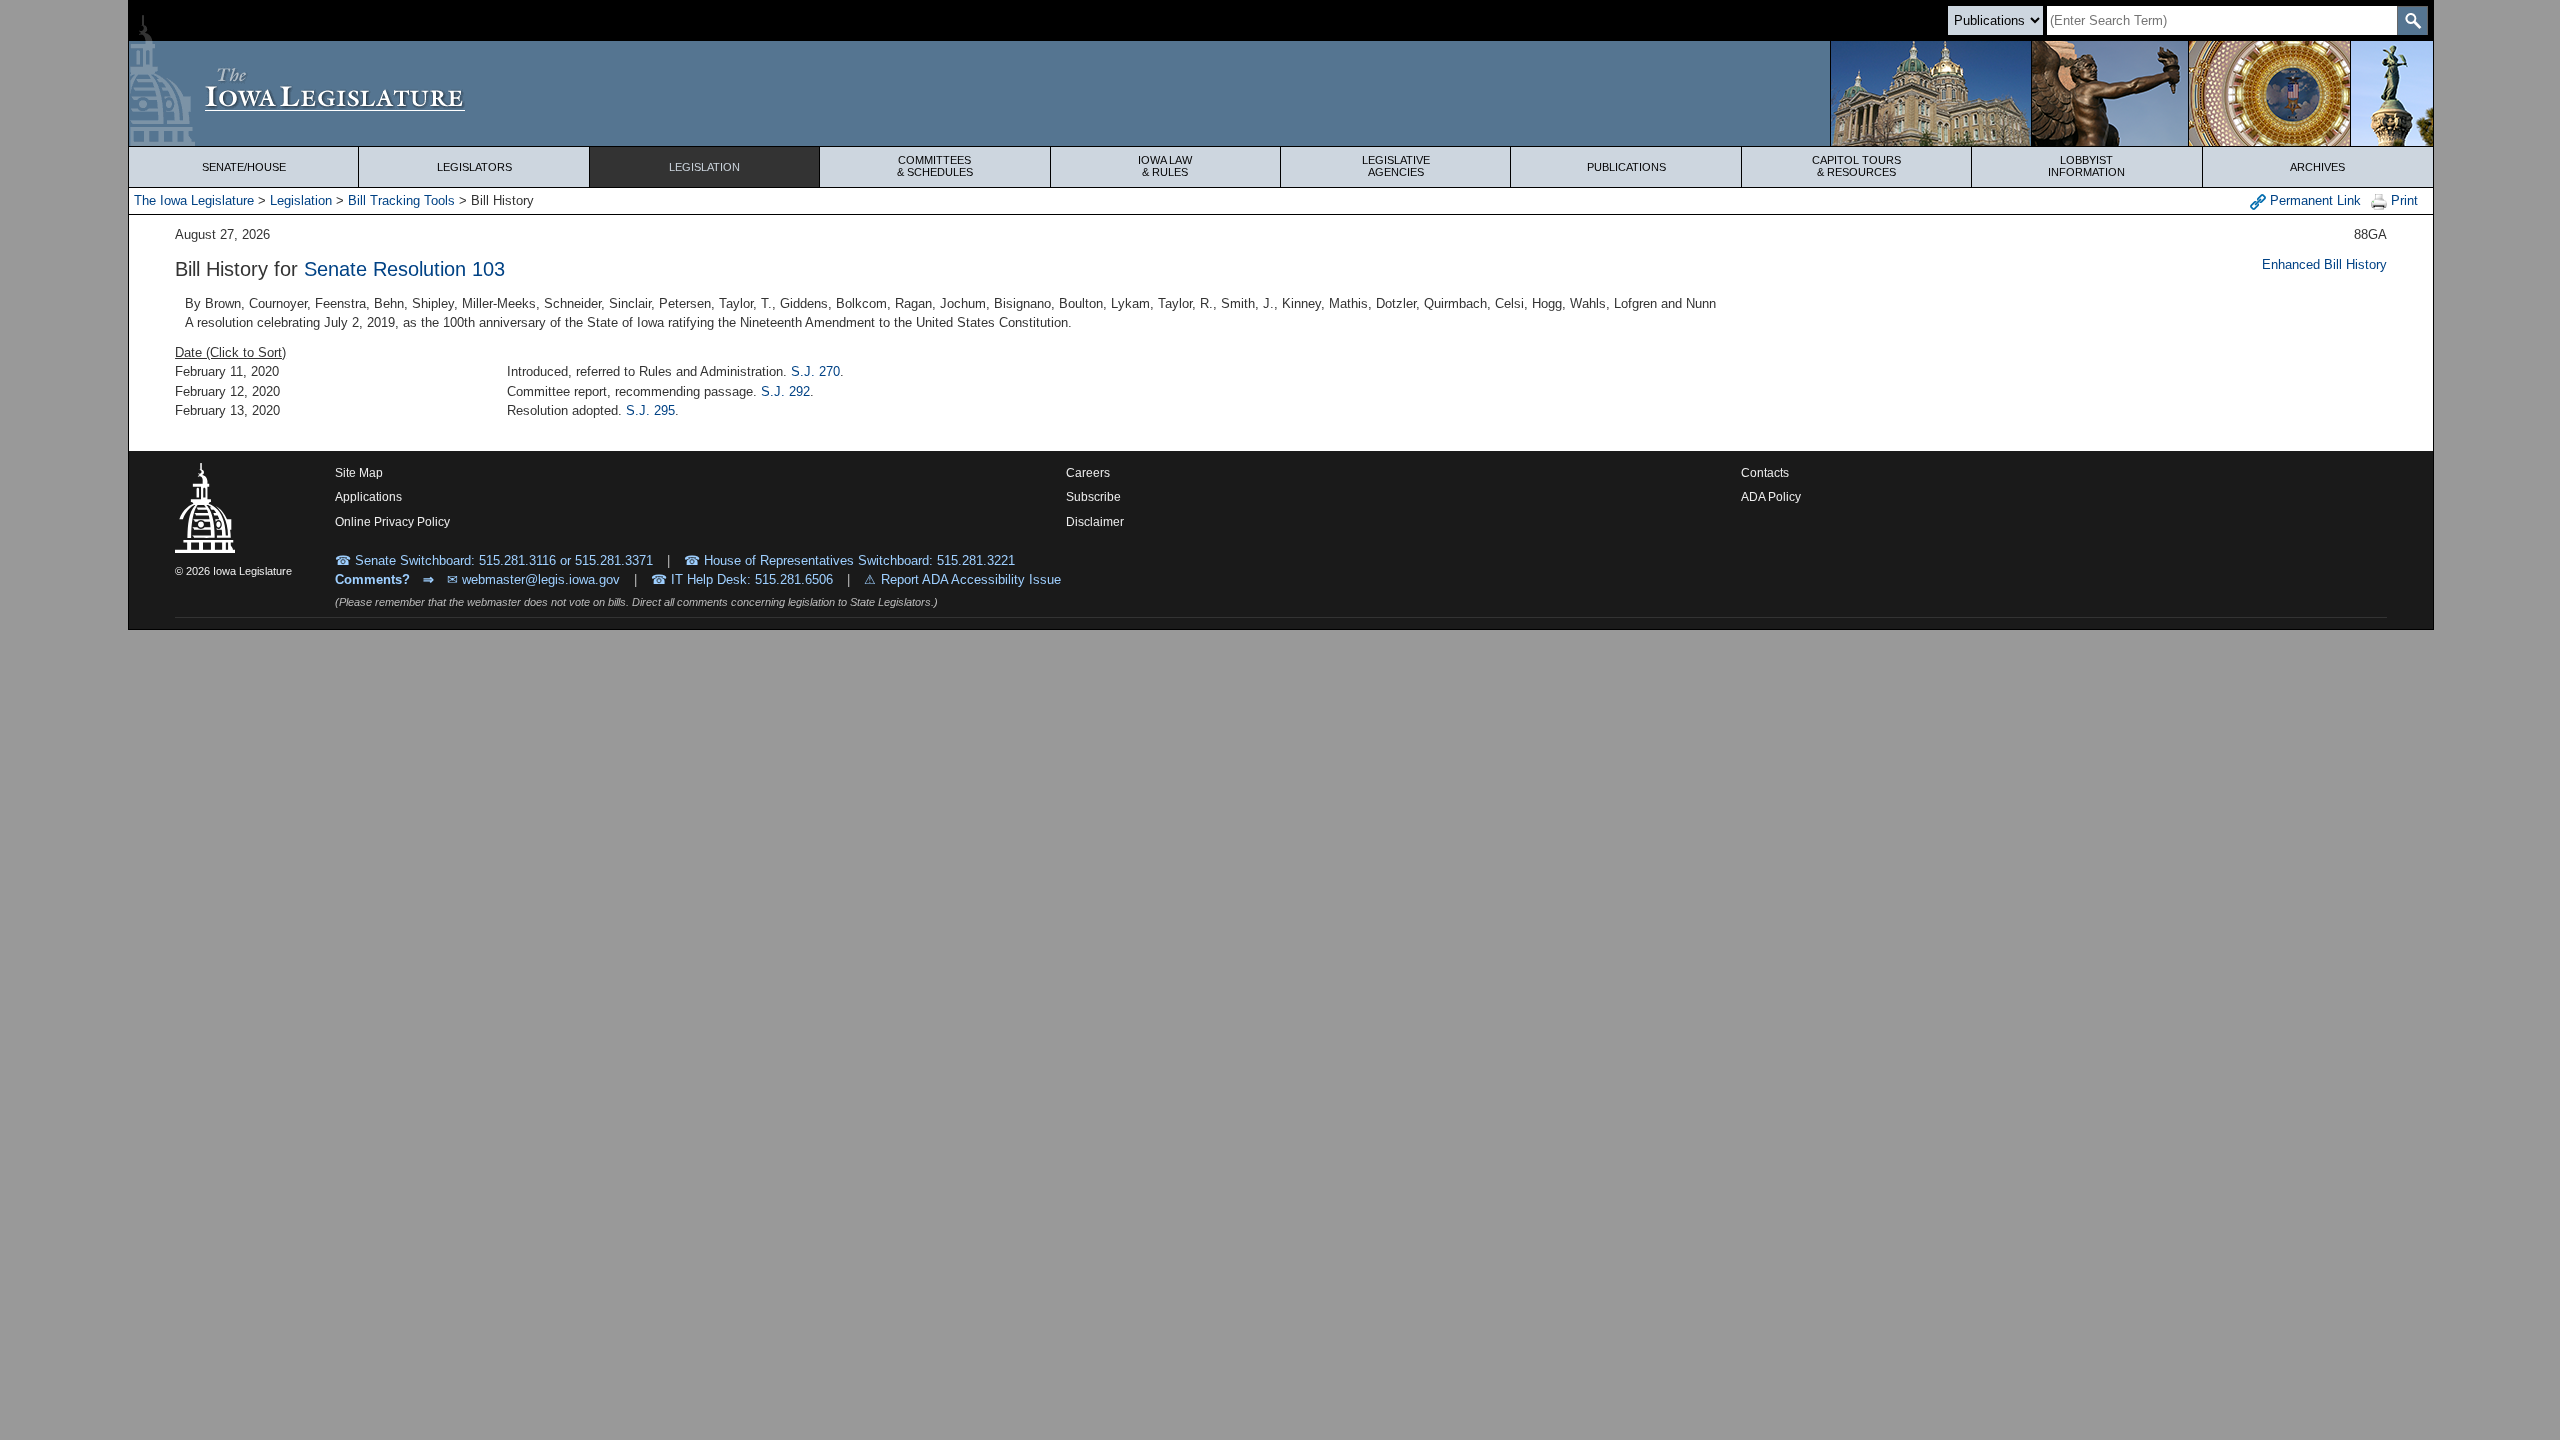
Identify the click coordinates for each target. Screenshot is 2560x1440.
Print (2402, 200)
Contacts (1765, 473)
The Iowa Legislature (194, 200)
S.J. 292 (785, 391)
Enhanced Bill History (2324, 264)
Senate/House (244, 167)
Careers (1088, 473)
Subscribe (1093, 497)
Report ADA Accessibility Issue (971, 579)
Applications (368, 497)
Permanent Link (2313, 200)
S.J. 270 (815, 371)
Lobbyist (2086, 166)
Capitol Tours (1856, 166)
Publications (1626, 167)
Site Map (359, 473)
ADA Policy (1771, 497)
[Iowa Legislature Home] (1281, 93)
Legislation (704, 167)
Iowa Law (1165, 166)
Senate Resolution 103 (404, 269)
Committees (935, 166)
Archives (2317, 167)
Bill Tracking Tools (401, 200)
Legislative (1396, 166)
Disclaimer (1095, 522)
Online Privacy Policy (392, 522)
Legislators (474, 167)
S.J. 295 (650, 410)
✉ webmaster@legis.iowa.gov (533, 579)
